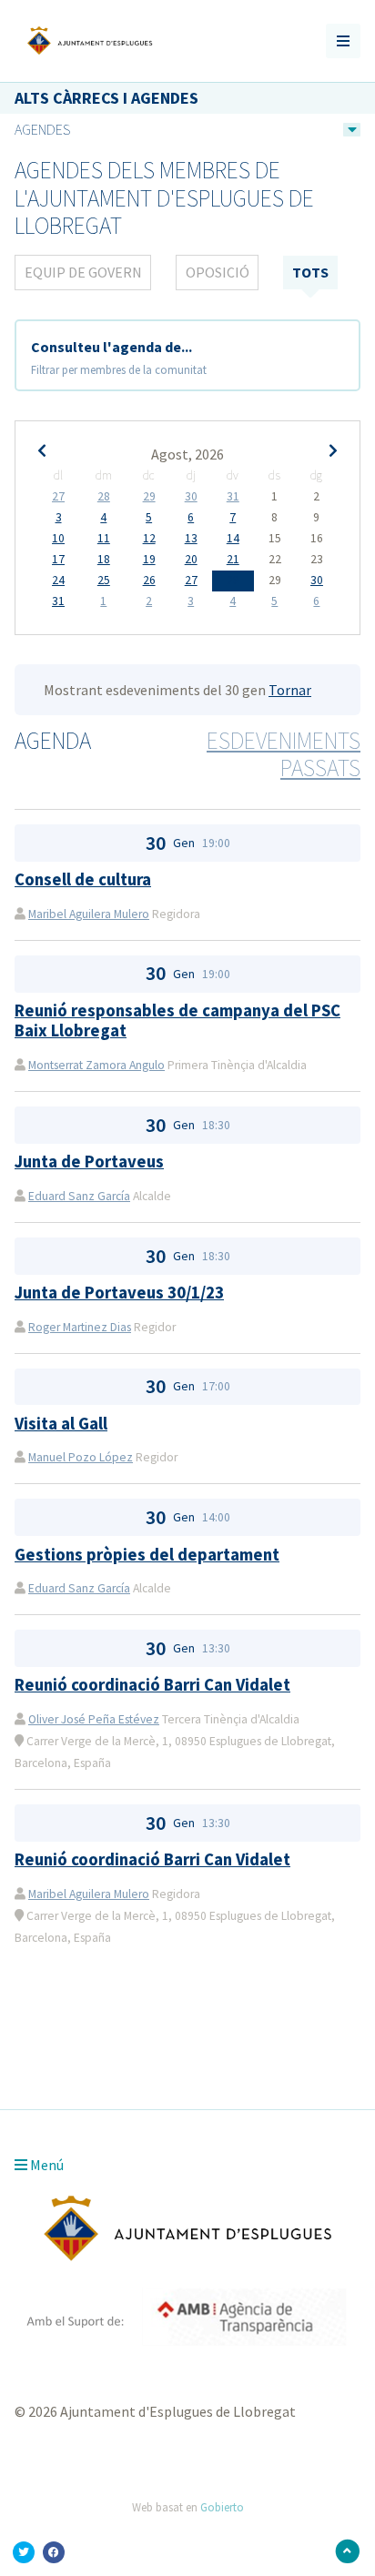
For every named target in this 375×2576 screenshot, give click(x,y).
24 (58, 581)
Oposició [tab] (218, 272)
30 (191, 497)
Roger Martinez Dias (80, 1327)
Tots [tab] (310, 272)
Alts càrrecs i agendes (106, 98)
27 (58, 497)
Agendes (42, 129)
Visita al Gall (61, 1424)
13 (191, 539)
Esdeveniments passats (284, 755)
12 (149, 539)
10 (58, 539)
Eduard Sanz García (79, 1196)
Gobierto (222, 2507)
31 (233, 497)
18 (104, 560)
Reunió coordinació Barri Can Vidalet (152, 1685)
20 (191, 560)
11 (104, 539)
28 (104, 497)
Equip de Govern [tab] (83, 272)
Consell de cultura (83, 879)
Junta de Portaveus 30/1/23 (119, 1293)
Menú (46, 2165)
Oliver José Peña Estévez (94, 1719)
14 (233, 539)
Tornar (290, 690)
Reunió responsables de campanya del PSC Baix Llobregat (177, 1020)
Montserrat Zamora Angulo (96, 1065)
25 (104, 581)
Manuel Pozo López (81, 1457)
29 (149, 497)
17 (58, 560)
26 (149, 581)
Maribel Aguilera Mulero (89, 914)
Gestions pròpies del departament (147, 1555)
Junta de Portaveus (89, 1162)
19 (149, 560)
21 (233, 560)
